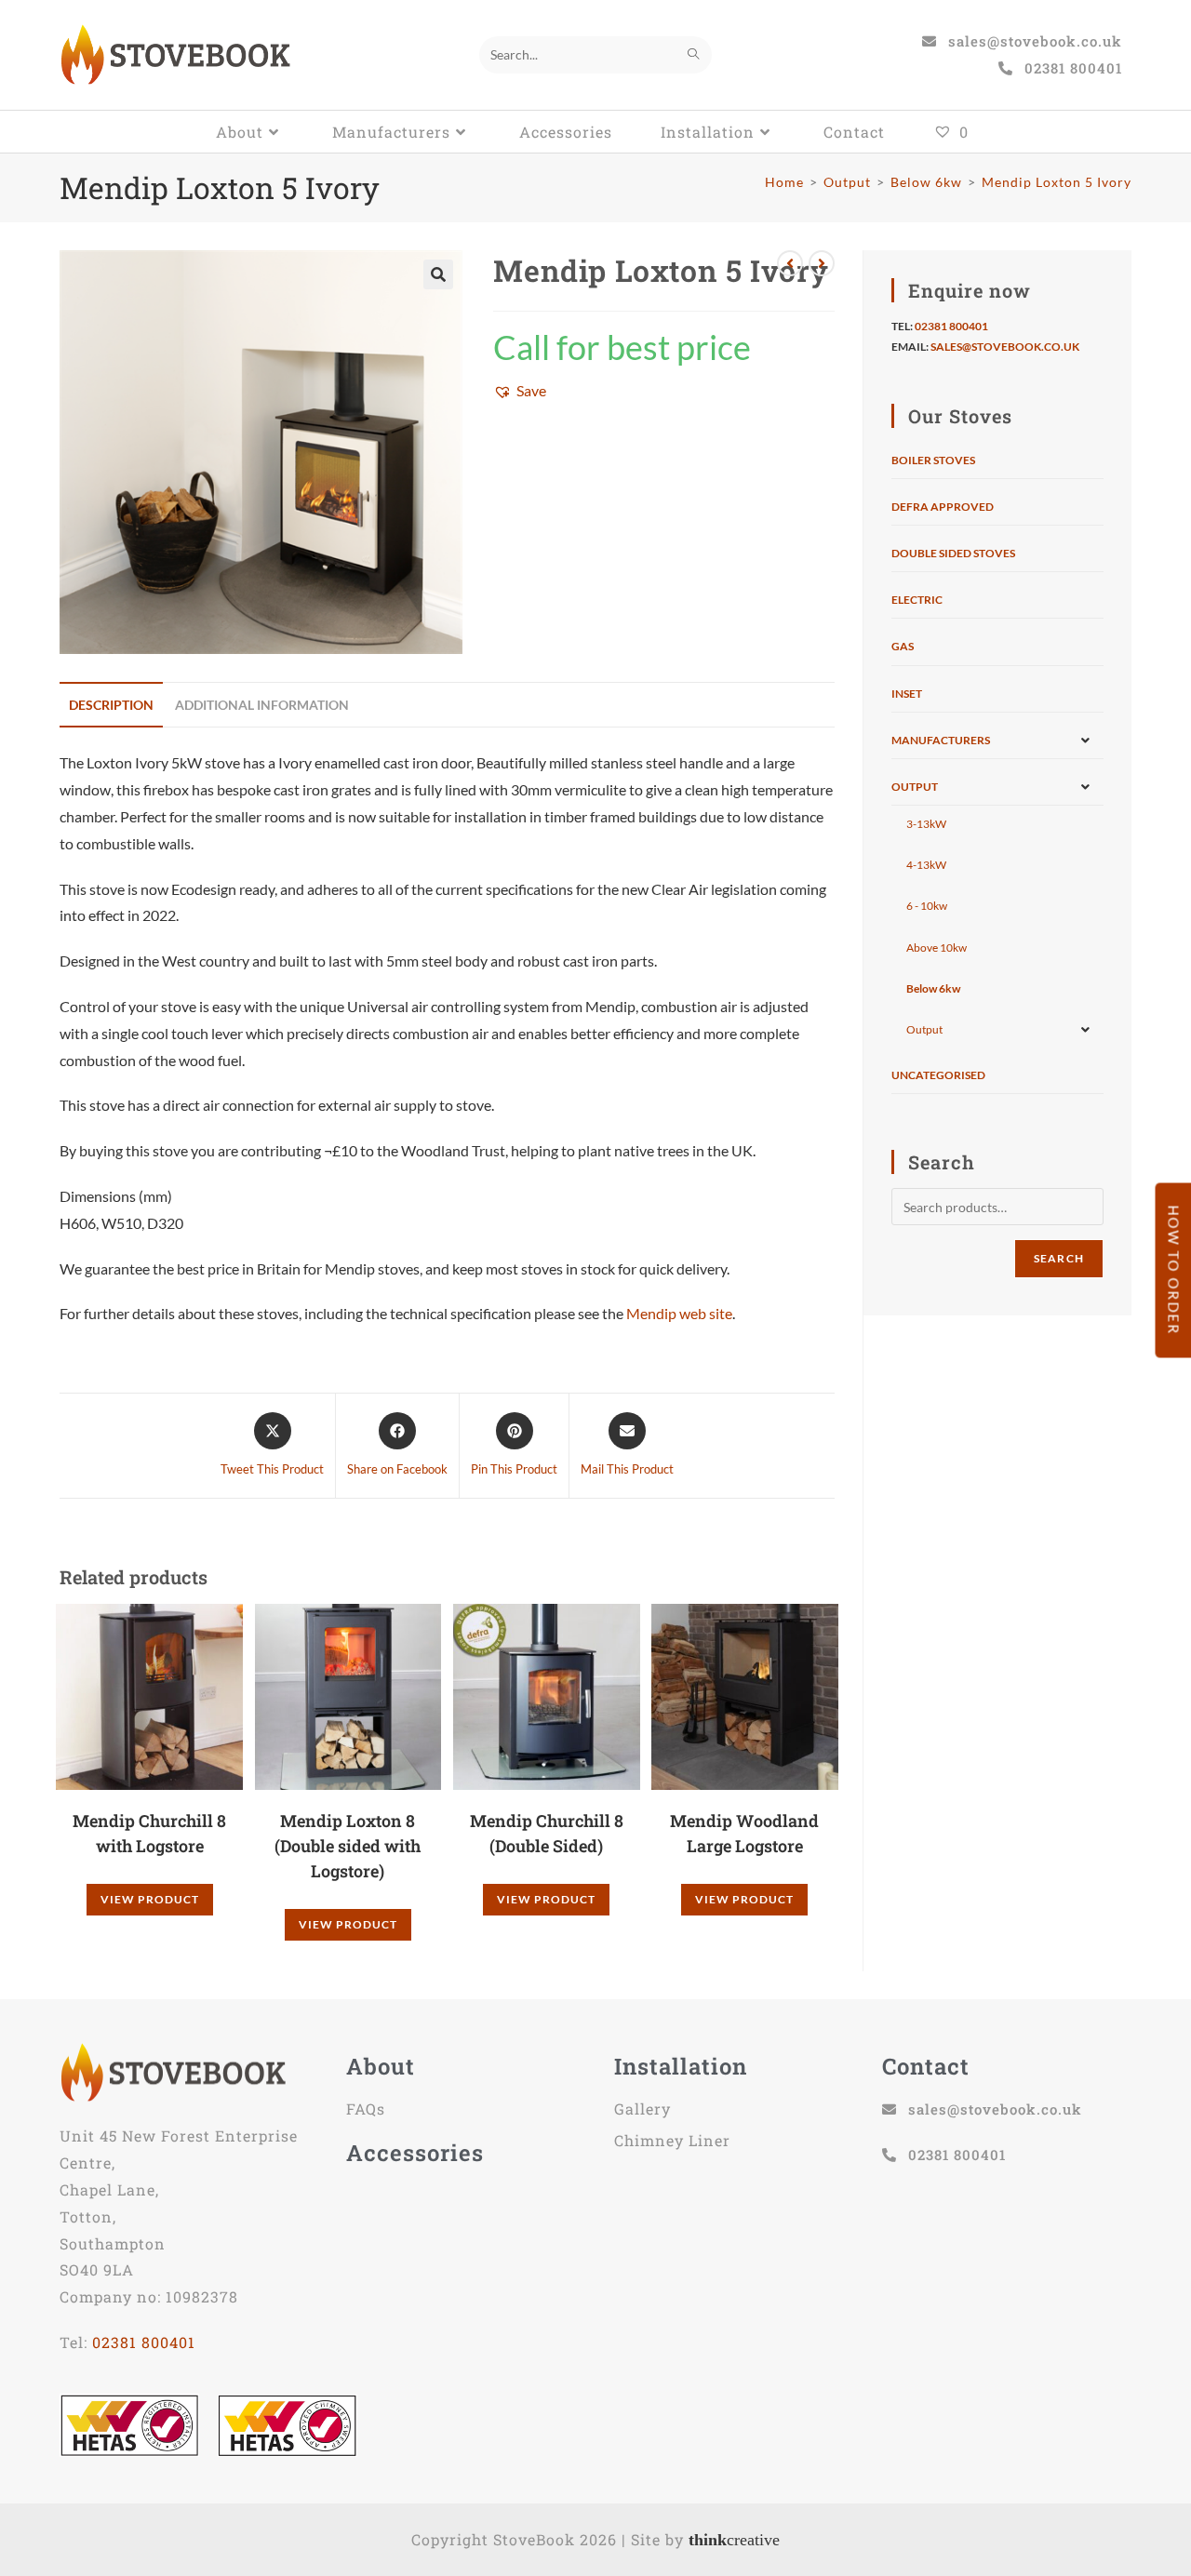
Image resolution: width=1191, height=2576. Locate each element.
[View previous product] (790, 263)
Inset (907, 694)
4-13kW (926, 865)
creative (734, 2540)
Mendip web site (679, 1313)
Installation (681, 2066)
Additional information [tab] (262, 705)
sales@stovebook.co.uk (1005, 347)
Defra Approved (943, 507)
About (381, 2066)
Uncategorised (938, 1075)
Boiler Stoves (933, 460)
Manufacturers (941, 740)
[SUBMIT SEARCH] (694, 55)
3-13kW (926, 824)
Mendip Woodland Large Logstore (744, 1833)
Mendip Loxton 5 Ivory (1057, 182)
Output (915, 787)
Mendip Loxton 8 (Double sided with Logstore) (348, 1846)
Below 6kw (933, 988)
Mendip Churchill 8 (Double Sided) (547, 1833)
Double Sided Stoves (953, 553)
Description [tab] (111, 705)
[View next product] (822, 263)
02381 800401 (951, 326)
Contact (926, 2066)
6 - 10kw (927, 906)
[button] (438, 274)
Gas (903, 646)
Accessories (415, 2153)
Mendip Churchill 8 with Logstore (149, 1833)
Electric (917, 600)
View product (150, 1899)
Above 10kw (937, 948)
